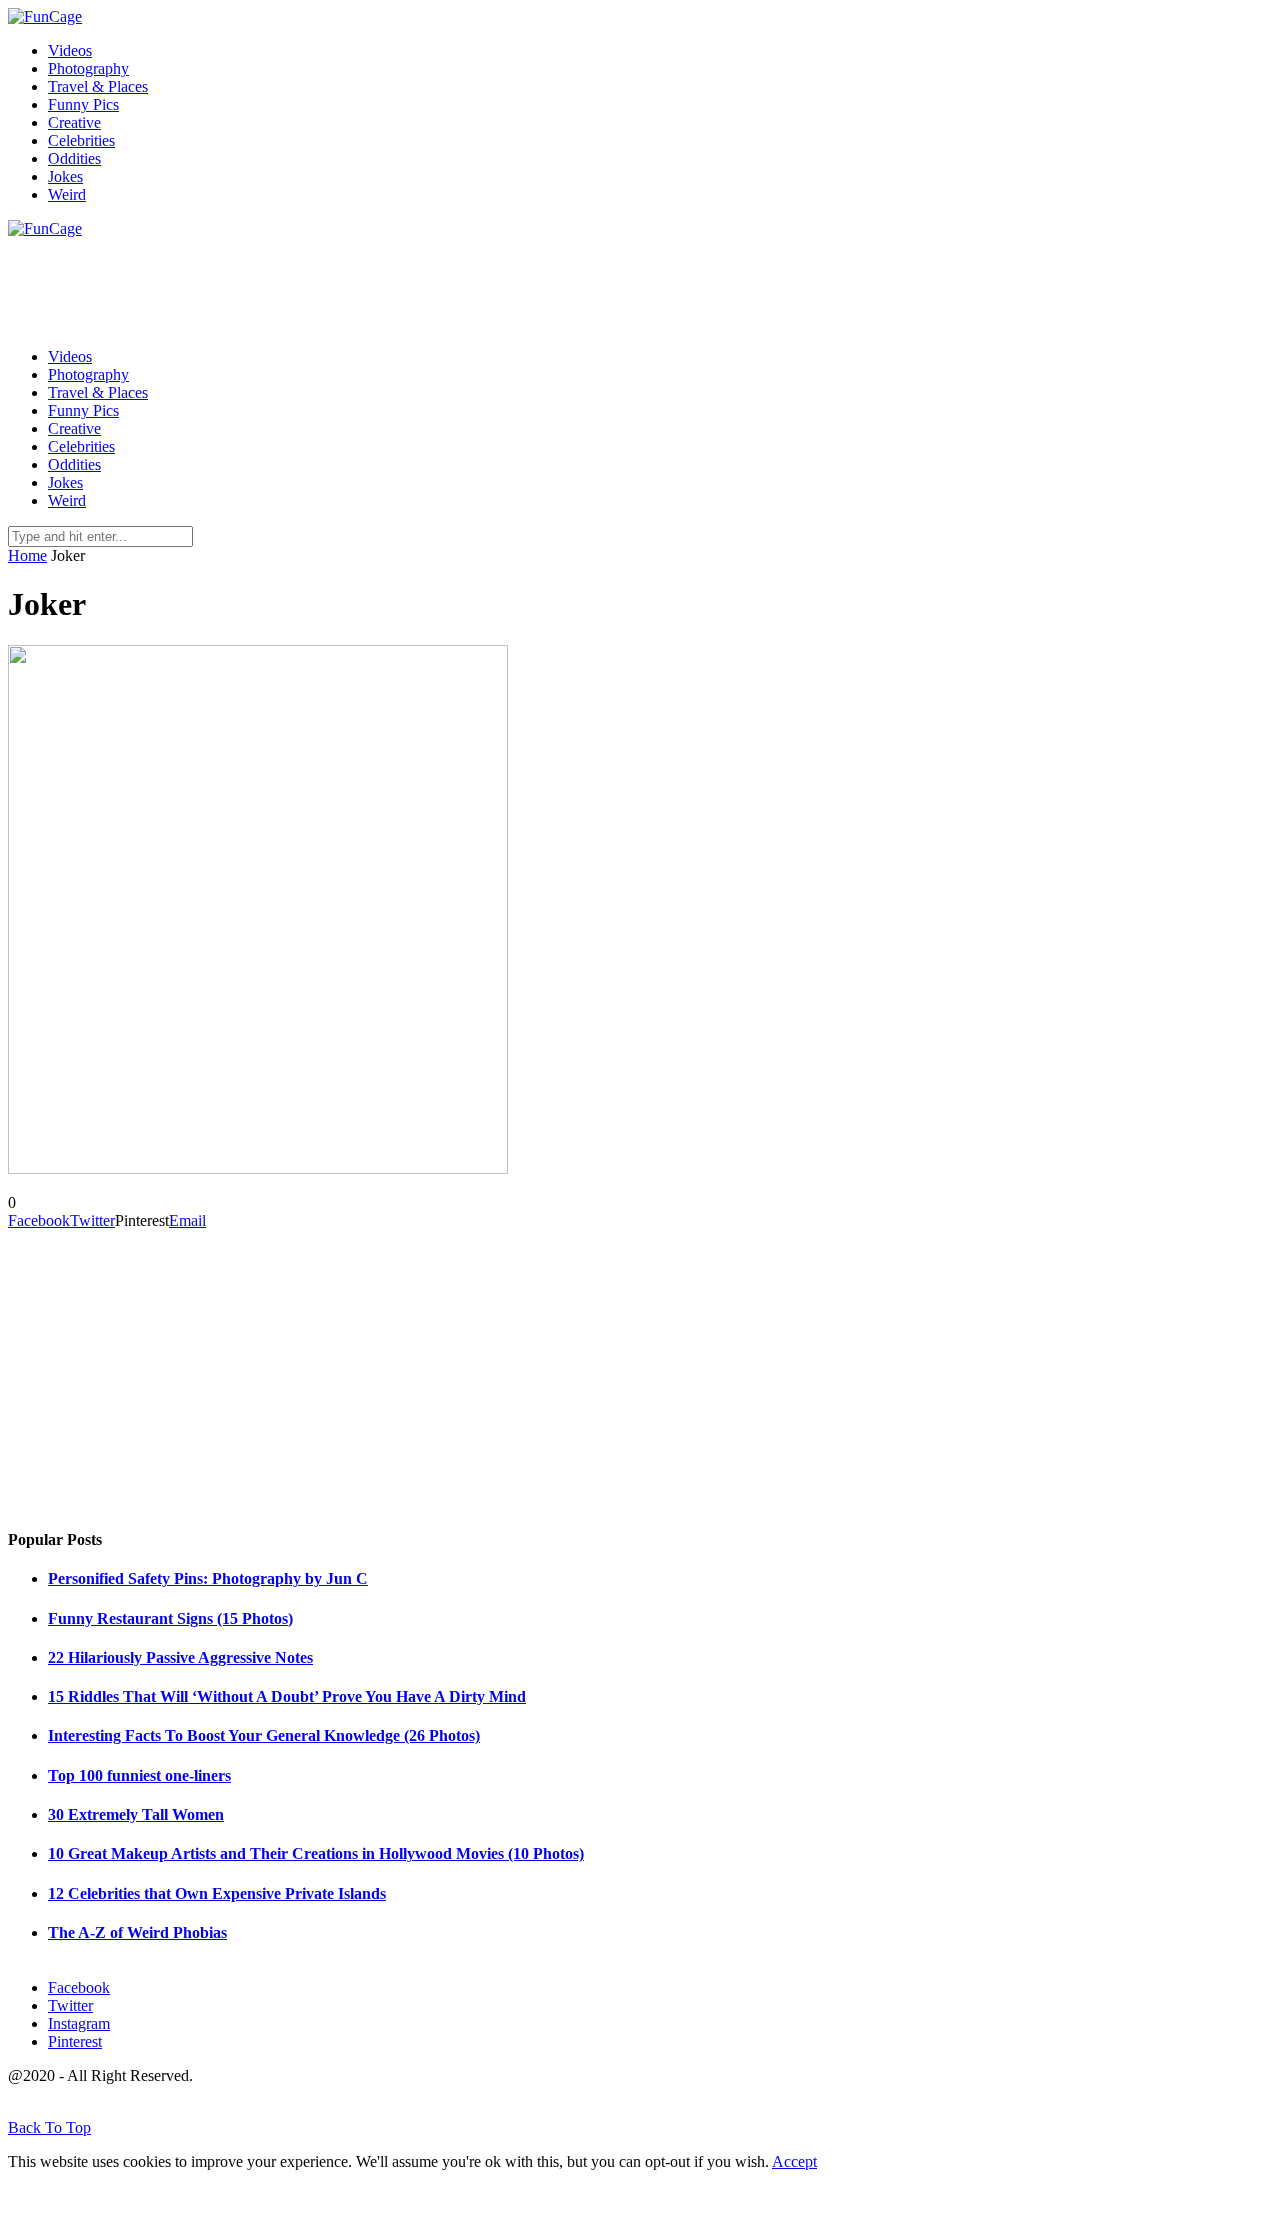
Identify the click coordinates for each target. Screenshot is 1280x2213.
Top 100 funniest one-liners (139, 1775)
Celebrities (81, 140)
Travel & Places (98, 86)
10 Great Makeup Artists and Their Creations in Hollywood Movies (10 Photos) (316, 1853)
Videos (70, 50)
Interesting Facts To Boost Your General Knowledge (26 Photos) (264, 1735)
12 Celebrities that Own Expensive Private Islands (217, 1893)
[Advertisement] (372, 283)
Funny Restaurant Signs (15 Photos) (170, 1618)
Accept (794, 2161)
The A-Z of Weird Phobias (137, 1932)
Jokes (65, 176)
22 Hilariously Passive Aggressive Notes (180, 1657)
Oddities (74, 158)
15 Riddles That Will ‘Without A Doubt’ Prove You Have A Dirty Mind (287, 1696)
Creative (74, 122)
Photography (88, 68)
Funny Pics (83, 104)
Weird (67, 194)
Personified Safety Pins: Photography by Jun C (208, 1578)
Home (27, 555)
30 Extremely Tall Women (136, 1814)
